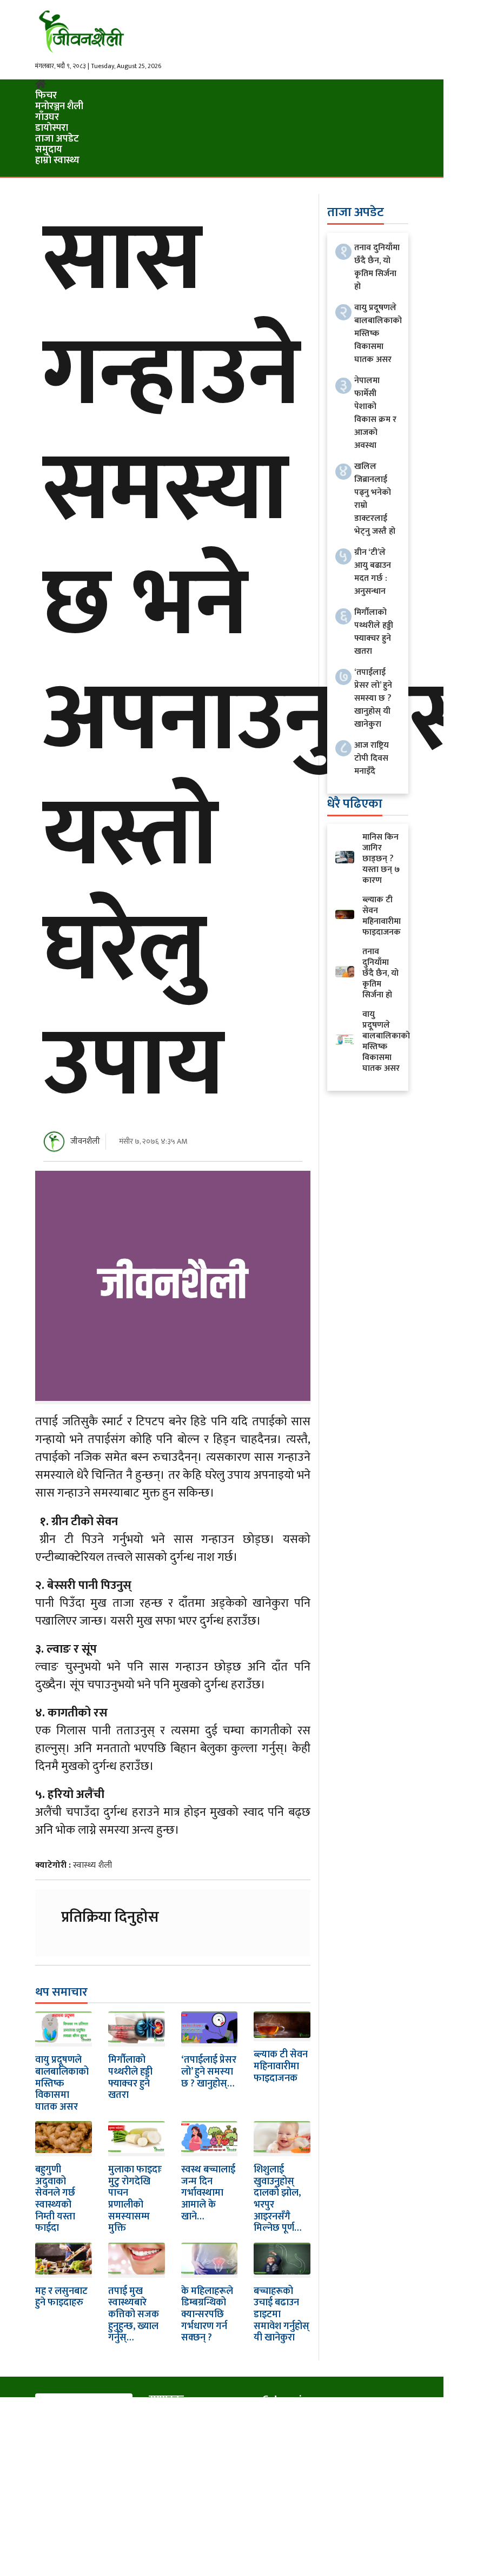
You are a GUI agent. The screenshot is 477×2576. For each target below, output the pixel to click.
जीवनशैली (85, 1141)
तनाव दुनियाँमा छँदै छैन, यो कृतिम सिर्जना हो (377, 267)
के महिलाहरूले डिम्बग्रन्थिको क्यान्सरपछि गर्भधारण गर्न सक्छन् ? (207, 2315)
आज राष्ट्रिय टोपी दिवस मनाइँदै (372, 758)
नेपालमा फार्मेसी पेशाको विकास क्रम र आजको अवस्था (375, 413)
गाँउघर (47, 117)
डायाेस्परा (52, 128)
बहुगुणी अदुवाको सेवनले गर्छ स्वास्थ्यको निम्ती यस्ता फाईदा (55, 2199)
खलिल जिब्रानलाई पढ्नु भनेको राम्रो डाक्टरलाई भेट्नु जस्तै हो (375, 499)
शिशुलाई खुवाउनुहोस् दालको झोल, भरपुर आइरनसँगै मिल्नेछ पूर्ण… (277, 2199)
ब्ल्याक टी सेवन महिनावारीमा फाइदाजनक (281, 2066)
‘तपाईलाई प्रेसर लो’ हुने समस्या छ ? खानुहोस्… (209, 2072)
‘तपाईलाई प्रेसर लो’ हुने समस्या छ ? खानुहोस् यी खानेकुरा (373, 698)
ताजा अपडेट (57, 139)
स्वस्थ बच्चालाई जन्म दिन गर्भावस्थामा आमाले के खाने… (208, 2193)
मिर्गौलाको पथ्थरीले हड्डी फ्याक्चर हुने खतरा (130, 2078)
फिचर (46, 96)
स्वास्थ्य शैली (92, 1865)
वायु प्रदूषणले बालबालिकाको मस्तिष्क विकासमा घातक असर (62, 2083)
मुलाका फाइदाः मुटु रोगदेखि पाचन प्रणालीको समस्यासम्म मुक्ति (135, 2199)
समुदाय (49, 150)
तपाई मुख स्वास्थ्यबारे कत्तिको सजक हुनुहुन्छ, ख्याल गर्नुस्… (134, 2315)
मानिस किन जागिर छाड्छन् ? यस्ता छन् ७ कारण (381, 859)
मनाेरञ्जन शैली (59, 106)
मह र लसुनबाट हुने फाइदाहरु (61, 2297)
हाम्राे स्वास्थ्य (57, 160)
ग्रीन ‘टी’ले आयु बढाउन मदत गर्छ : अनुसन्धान (373, 572)
